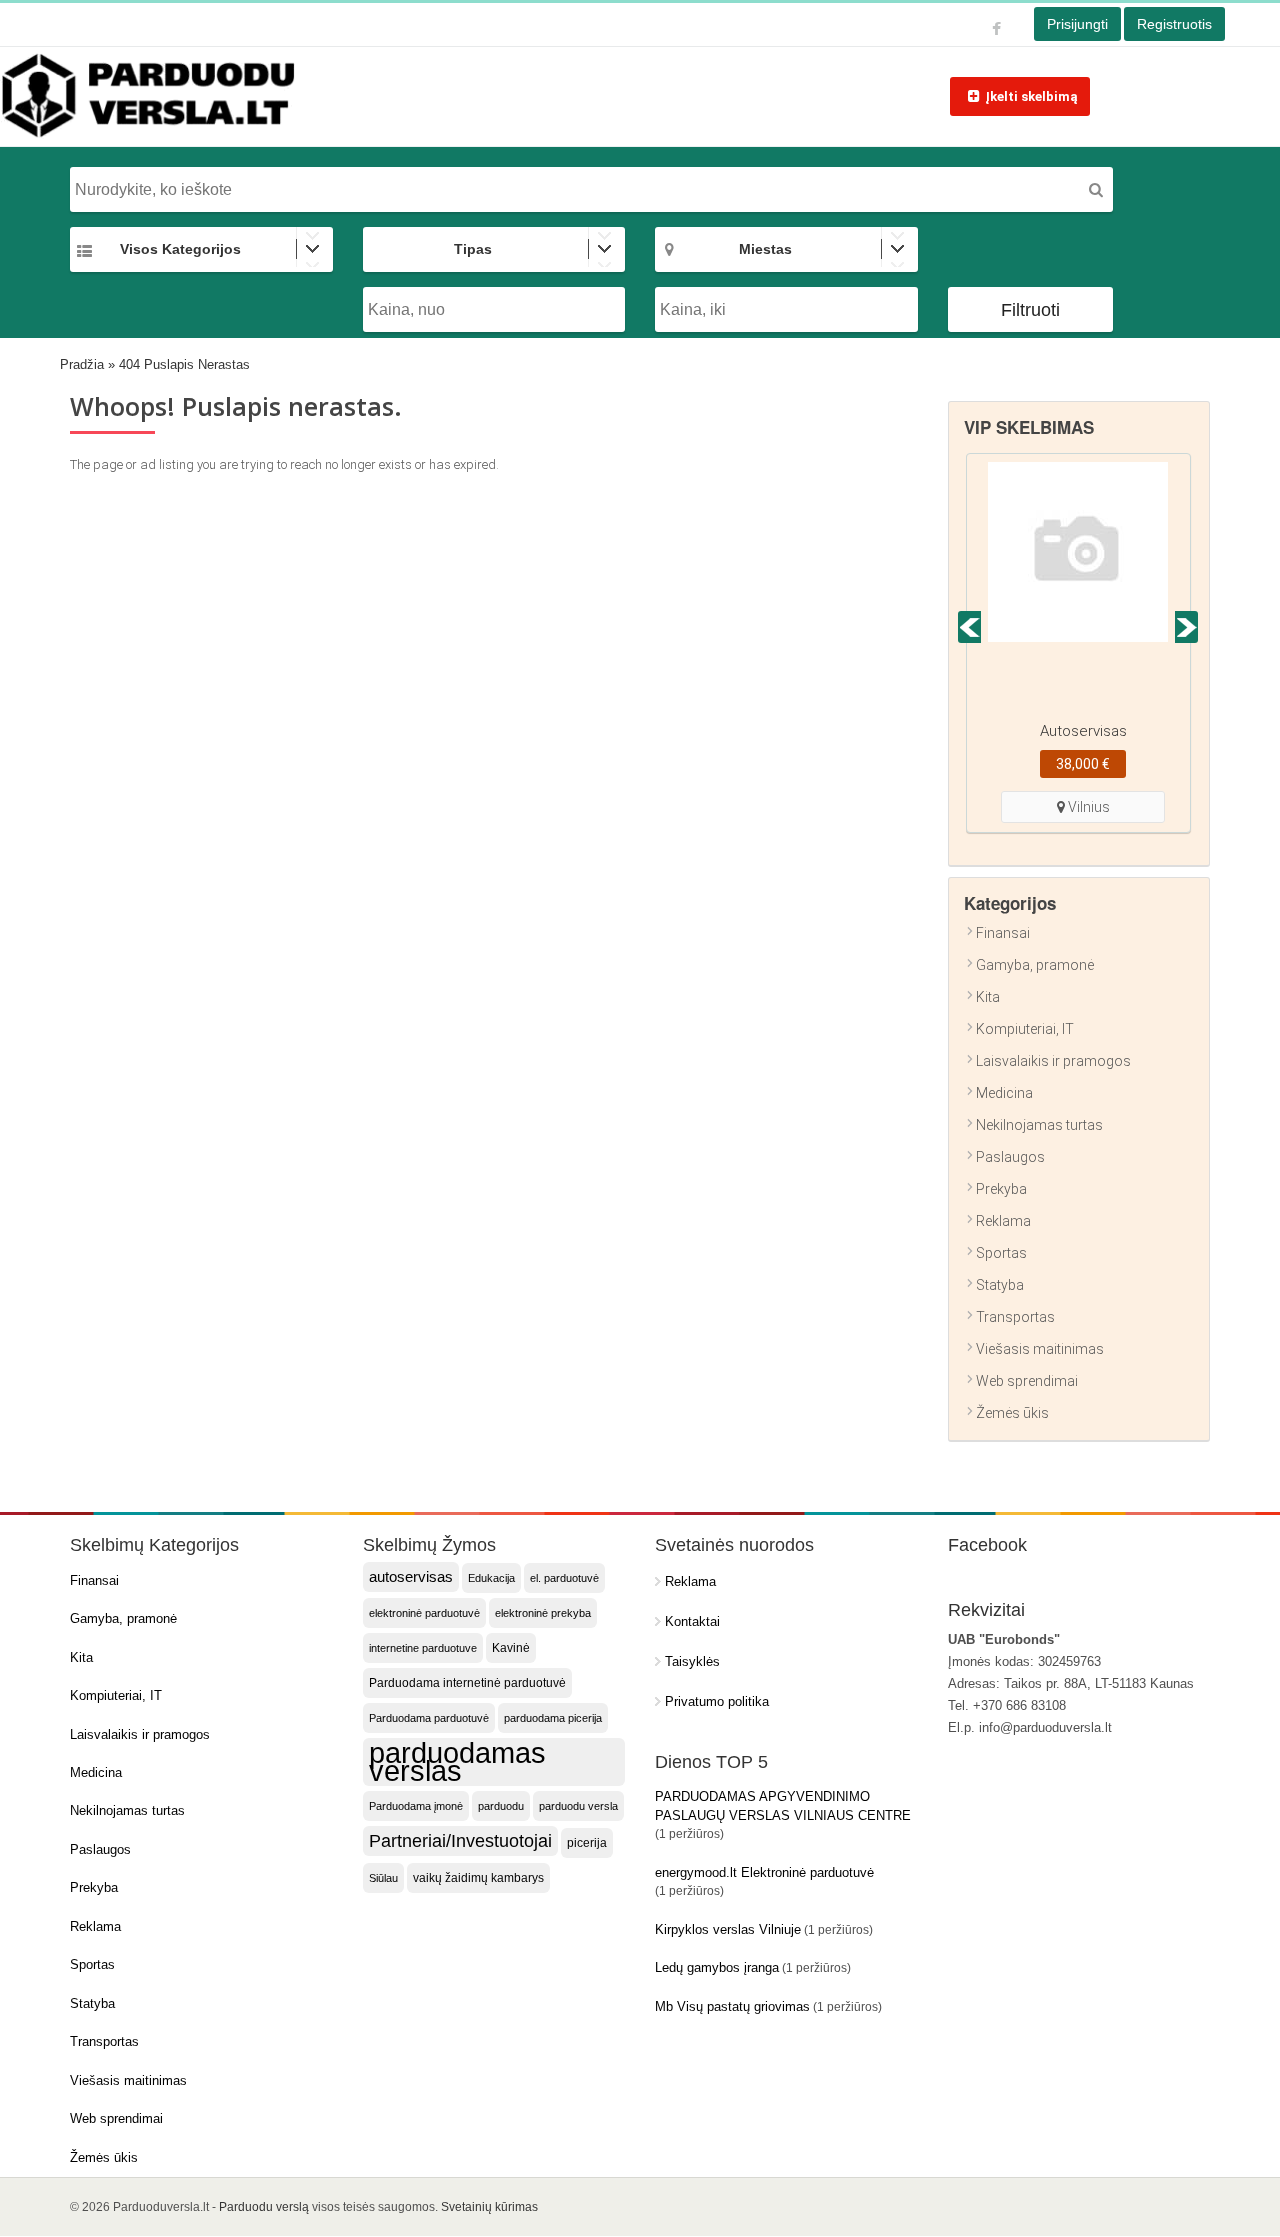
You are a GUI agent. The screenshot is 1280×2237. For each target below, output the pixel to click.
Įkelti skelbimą (1031, 96)
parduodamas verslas (457, 1762)
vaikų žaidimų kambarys (478, 1878)
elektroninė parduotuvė (424, 1613)
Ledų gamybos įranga (717, 1967)
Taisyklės (692, 1661)
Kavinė (511, 1648)
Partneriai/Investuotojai (460, 1841)
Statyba (1000, 1285)
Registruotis (1174, 24)
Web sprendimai (1027, 1381)
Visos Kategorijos (180, 249)
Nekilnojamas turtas (1039, 1125)
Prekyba (1001, 1189)
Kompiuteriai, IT (1025, 1029)
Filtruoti (1030, 310)
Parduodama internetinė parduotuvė (467, 1683)
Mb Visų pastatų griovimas (732, 2006)
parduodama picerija (553, 1718)
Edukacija (491, 1578)
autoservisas (411, 1577)
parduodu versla (578, 1806)
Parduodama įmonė (416, 1806)
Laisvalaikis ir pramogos (1053, 1061)
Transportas (1015, 1317)
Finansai (1003, 933)
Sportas (1001, 1253)
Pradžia (82, 364)
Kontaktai (692, 1621)
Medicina (1004, 1093)
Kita (988, 997)
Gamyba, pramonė (1035, 965)
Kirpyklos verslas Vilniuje (728, 1929)
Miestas (765, 249)
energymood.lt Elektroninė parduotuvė (764, 1872)
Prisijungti (1077, 24)
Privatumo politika (717, 1701)
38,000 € (1083, 764)
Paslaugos (1010, 1157)
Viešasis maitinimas (1040, 1349)
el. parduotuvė (564, 1578)
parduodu (501, 1806)
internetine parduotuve (423, 1648)
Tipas (473, 249)
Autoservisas (1083, 731)
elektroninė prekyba (543, 1613)
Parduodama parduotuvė (429, 1718)
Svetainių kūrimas (489, 2207)
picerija (587, 1843)
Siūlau (383, 1878)
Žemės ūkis (1012, 1413)
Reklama (1003, 1221)
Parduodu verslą (264, 2207)
